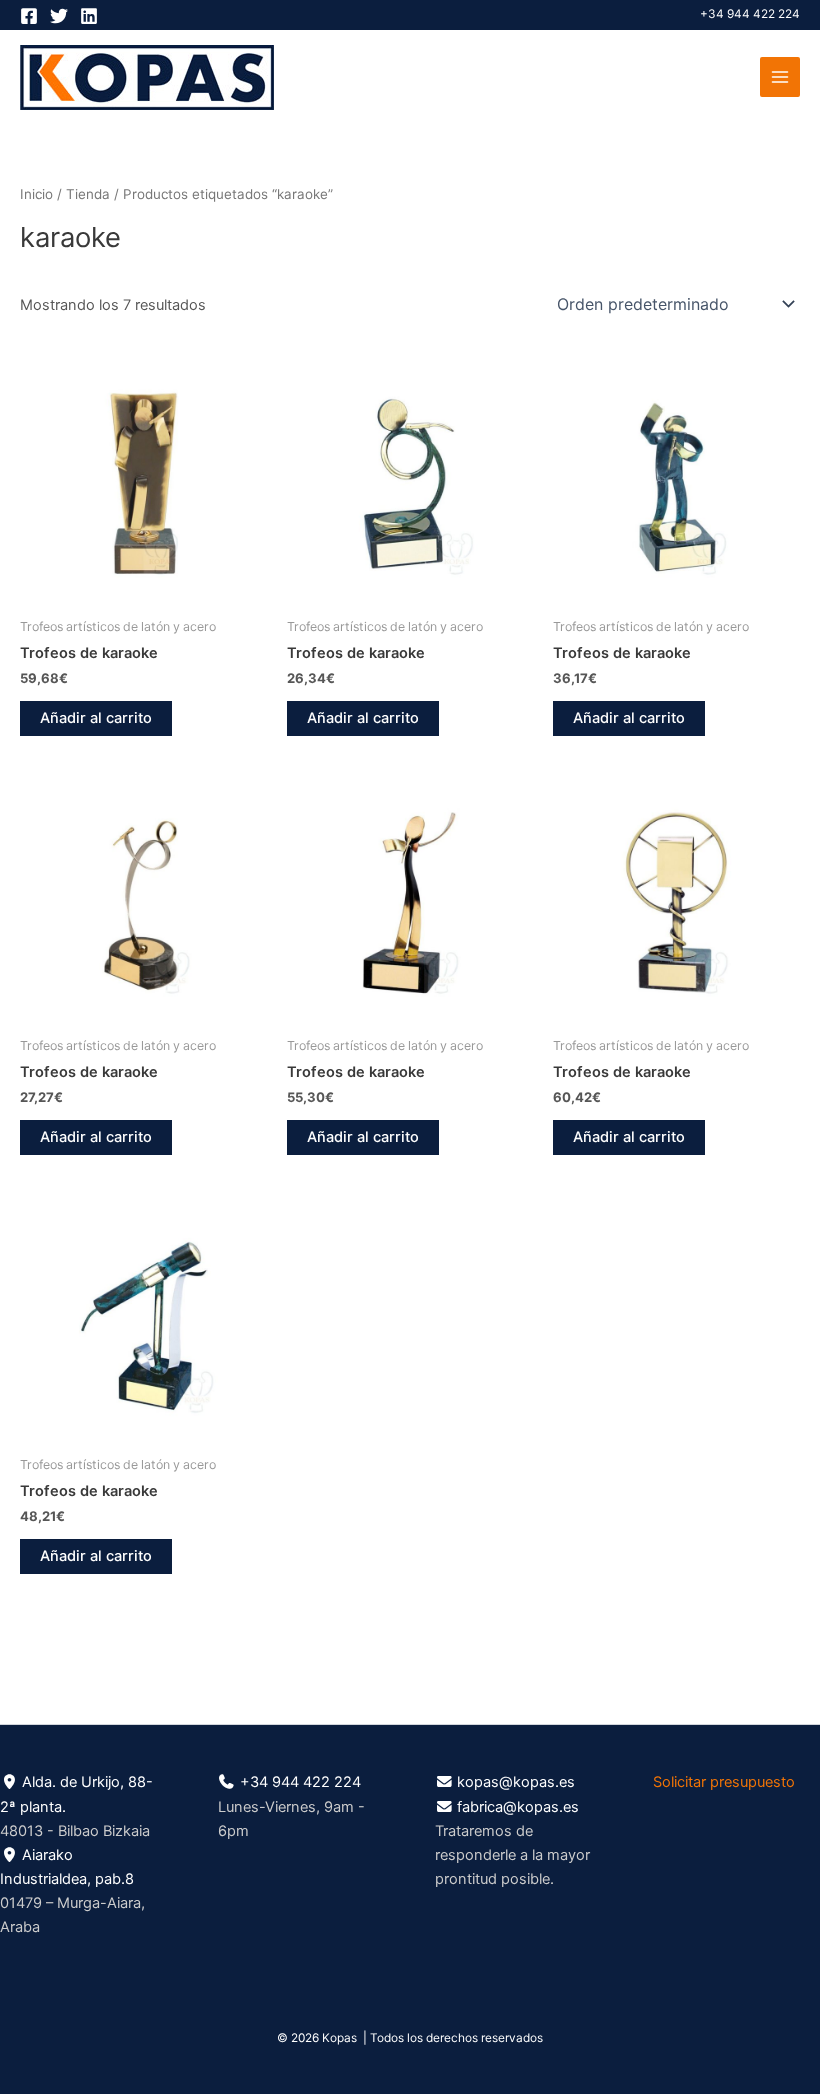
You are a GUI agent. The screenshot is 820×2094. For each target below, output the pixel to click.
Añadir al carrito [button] (96, 718)
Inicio (36, 194)
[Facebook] (29, 16)
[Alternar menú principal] (780, 77)
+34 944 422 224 (750, 14)
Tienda (88, 194)
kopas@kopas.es (516, 1782)
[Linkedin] (89, 16)
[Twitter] (59, 16)
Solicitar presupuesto (724, 1782)
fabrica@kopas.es (518, 1807)
